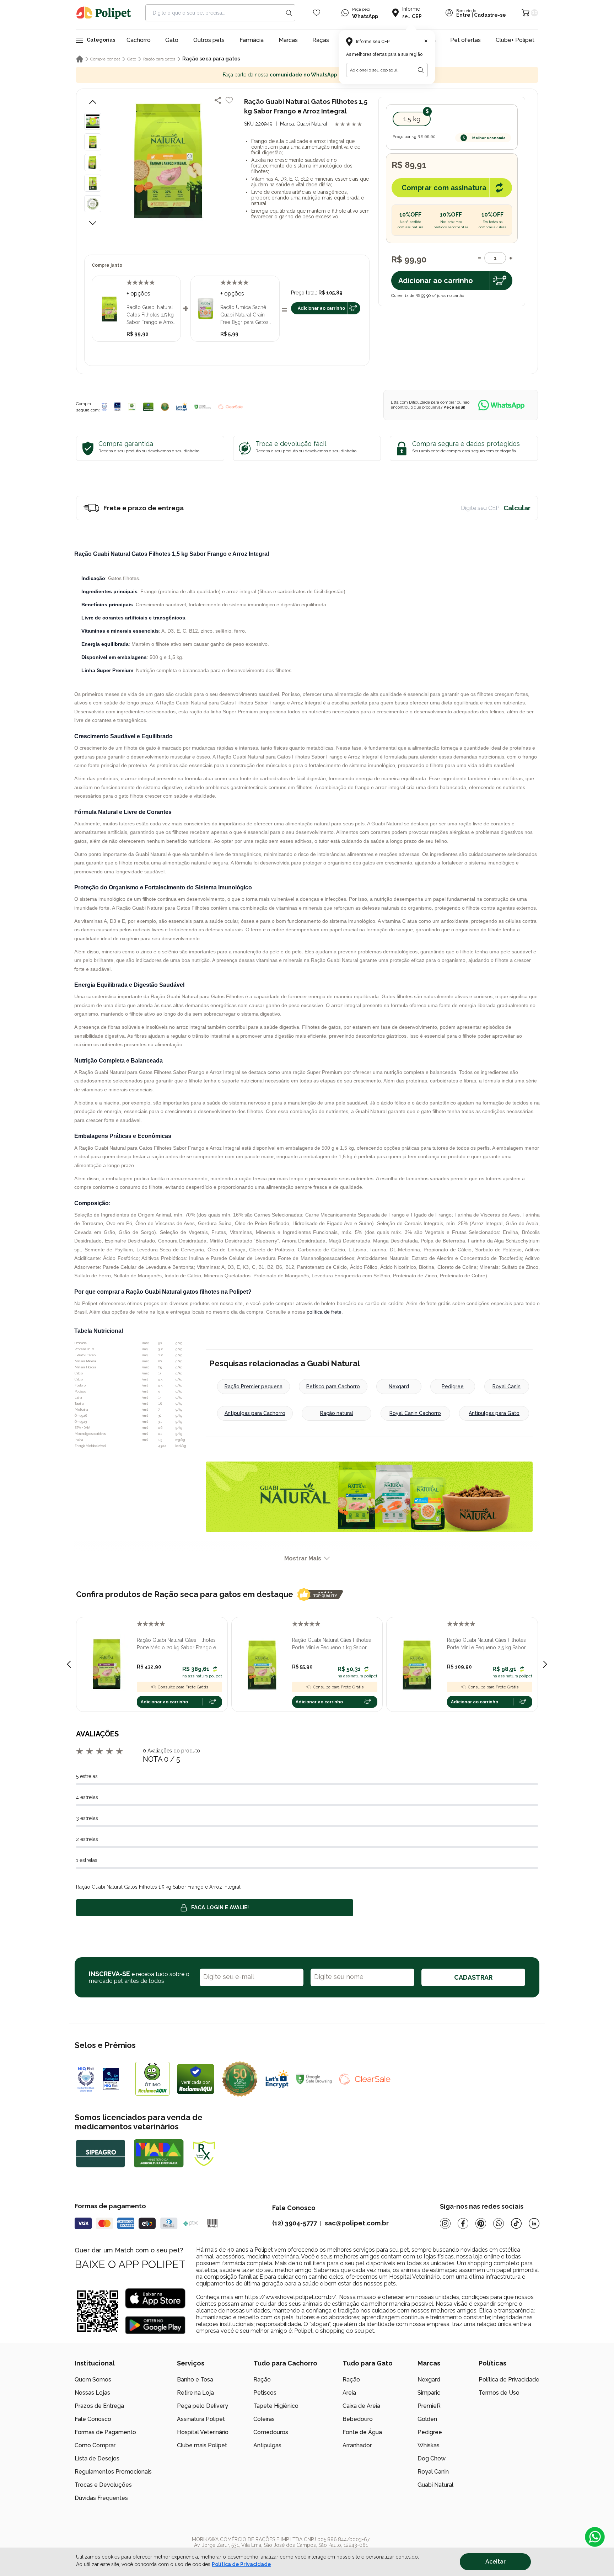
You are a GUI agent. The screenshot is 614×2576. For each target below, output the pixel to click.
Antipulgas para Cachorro (255, 1413)
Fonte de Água (362, 2432)
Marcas (288, 40)
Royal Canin (507, 1387)
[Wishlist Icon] (317, 13)
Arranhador (357, 2445)
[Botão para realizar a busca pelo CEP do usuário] (421, 70)
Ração (262, 2380)
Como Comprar (95, 2445)
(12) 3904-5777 (295, 2223)
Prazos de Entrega (99, 2406)
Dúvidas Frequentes (101, 2498)
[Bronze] (118, 407)
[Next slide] (545, 1664)
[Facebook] (463, 2223)
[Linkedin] (534, 2223)
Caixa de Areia (361, 2406)
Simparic (429, 2393)
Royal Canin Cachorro (415, 1413)
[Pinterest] (481, 2223)
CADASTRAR (473, 1977)
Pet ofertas (465, 40)
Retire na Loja (195, 2393)
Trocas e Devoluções (103, 2485)
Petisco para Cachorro (333, 1387)
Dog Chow (432, 2458)
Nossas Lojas (92, 2393)
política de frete (324, 1312)
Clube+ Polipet (515, 40)
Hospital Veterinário (203, 2432)
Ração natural (337, 1413)
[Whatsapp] (499, 2223)
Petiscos (265, 2393)
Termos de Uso (499, 2393)
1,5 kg (412, 119)
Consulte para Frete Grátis (183, 1687)
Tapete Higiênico (276, 2406)
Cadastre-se (490, 15)
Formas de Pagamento (105, 2432)
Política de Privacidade (509, 2380)
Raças (321, 40)
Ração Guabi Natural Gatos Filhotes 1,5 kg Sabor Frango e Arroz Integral (151, 315)
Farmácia (252, 40)
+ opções (138, 294)
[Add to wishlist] (229, 100)
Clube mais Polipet (202, 2445)
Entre (463, 15)
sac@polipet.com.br (357, 2223)
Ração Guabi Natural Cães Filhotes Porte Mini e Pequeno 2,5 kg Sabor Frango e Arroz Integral (486, 1644)
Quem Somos (93, 2380)
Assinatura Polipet (201, 2419)
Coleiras (264, 2419)
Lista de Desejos (97, 2458)
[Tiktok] (516, 2223)
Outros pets (209, 40)
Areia (349, 2393)
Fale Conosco (93, 2419)
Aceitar (495, 2562)
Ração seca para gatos (211, 59)
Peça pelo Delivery (203, 2406)
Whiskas (429, 2445)
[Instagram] (445, 2223)
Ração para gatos (159, 59)
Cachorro (139, 40)
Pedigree (453, 1387)
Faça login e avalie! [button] (220, 1907)
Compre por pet (105, 59)
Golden (427, 2419)
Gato (172, 40)
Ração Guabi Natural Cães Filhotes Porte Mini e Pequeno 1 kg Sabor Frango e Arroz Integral (332, 1644)
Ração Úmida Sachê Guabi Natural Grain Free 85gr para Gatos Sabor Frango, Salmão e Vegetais (248, 315)
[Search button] (289, 13)
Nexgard (399, 1387)
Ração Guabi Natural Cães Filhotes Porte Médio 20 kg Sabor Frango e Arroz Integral (176, 1644)
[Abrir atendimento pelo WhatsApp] (595, 2537)
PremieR (429, 2406)
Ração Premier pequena (254, 1387)
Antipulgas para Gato (494, 1413)
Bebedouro (358, 2419)
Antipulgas (267, 2445)
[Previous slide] (69, 1664)
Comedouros (271, 2432)
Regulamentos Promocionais (113, 2472)
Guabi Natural (435, 2485)
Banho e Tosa (195, 2380)
